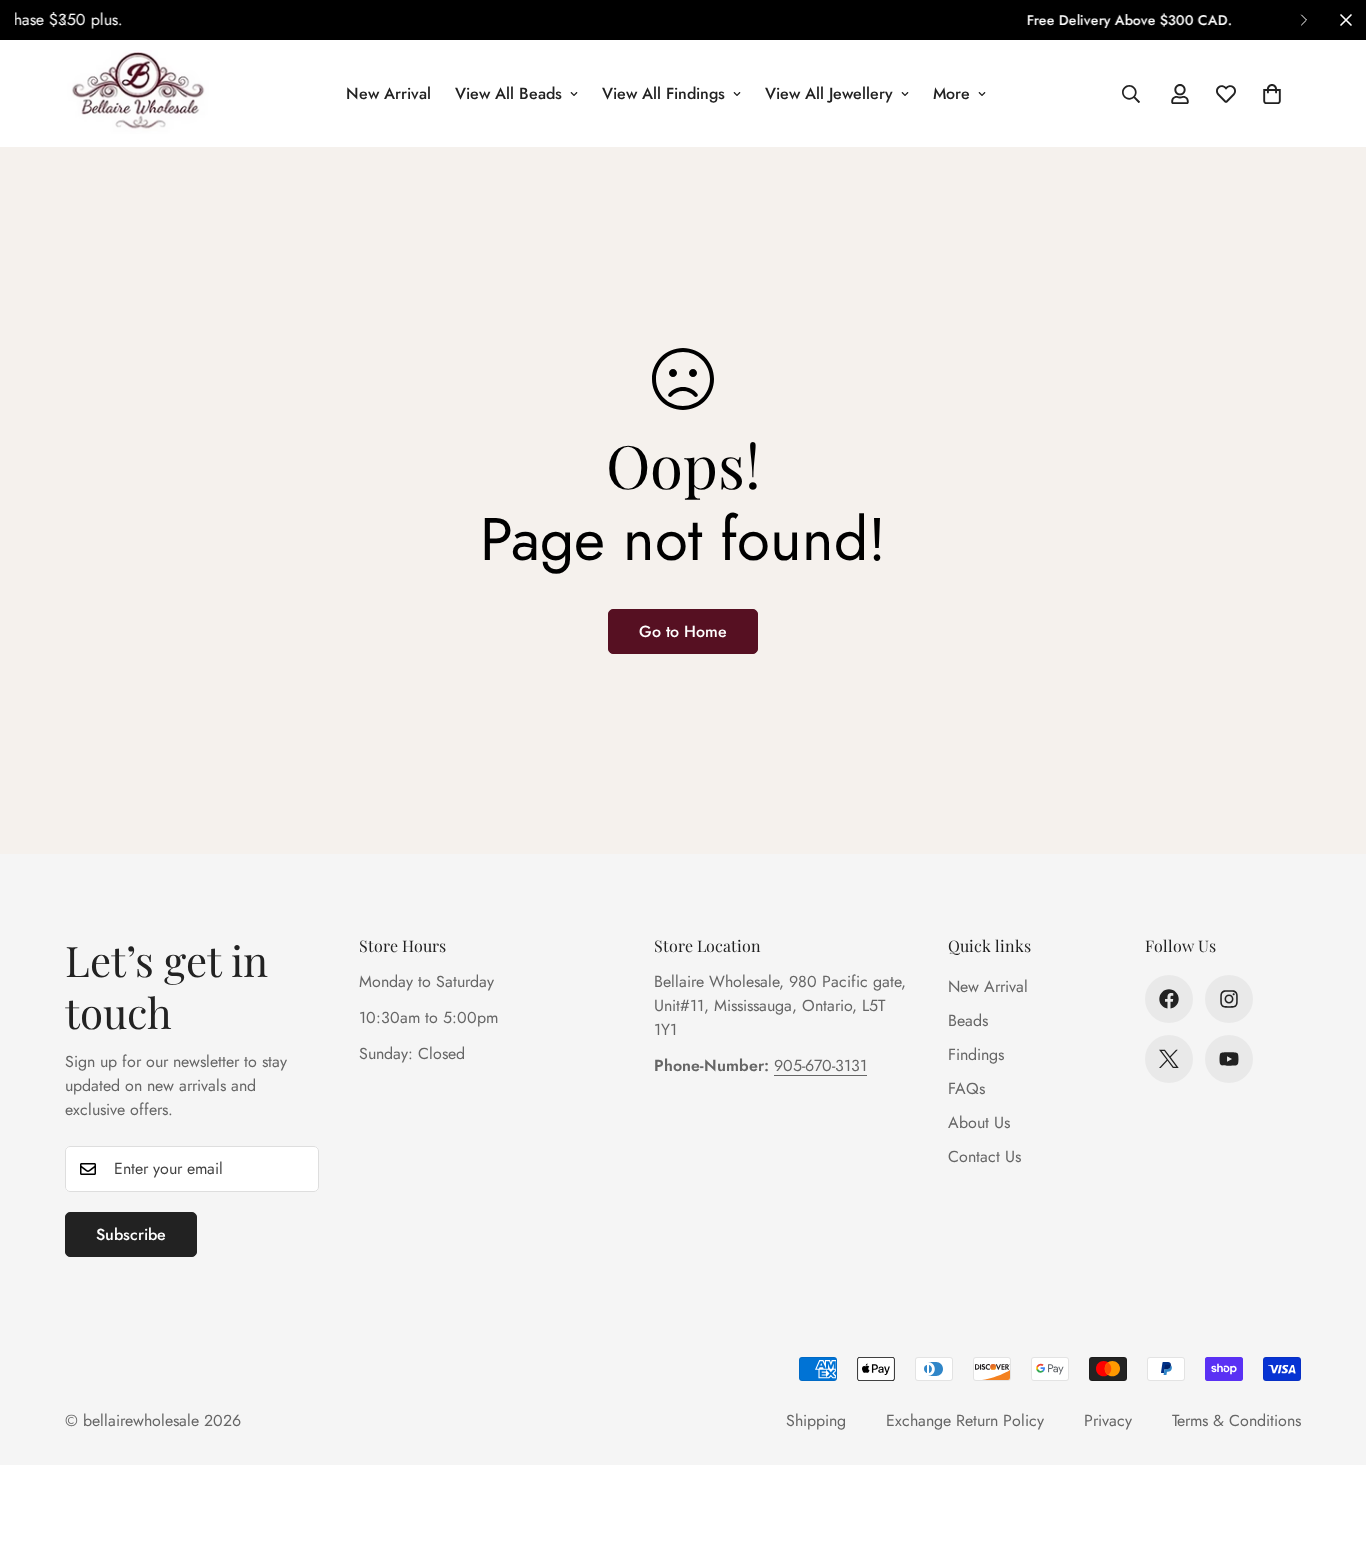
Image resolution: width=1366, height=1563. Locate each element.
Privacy (1108, 1420)
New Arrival (388, 93)
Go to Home (683, 631)
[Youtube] (1229, 1059)
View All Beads (508, 93)
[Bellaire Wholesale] (137, 93)
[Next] (1303, 20)
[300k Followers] (1169, 999)
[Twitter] (1169, 1059)
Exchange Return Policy (965, 1420)
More (951, 93)
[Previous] (62, 20)
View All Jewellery (829, 93)
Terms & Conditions (1236, 1420)
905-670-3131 (820, 1065)
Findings (976, 1054)
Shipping (816, 1420)
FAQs (966, 1088)
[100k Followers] (1229, 999)
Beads (968, 1020)
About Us (979, 1122)
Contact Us (984, 1156)
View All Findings (663, 93)
